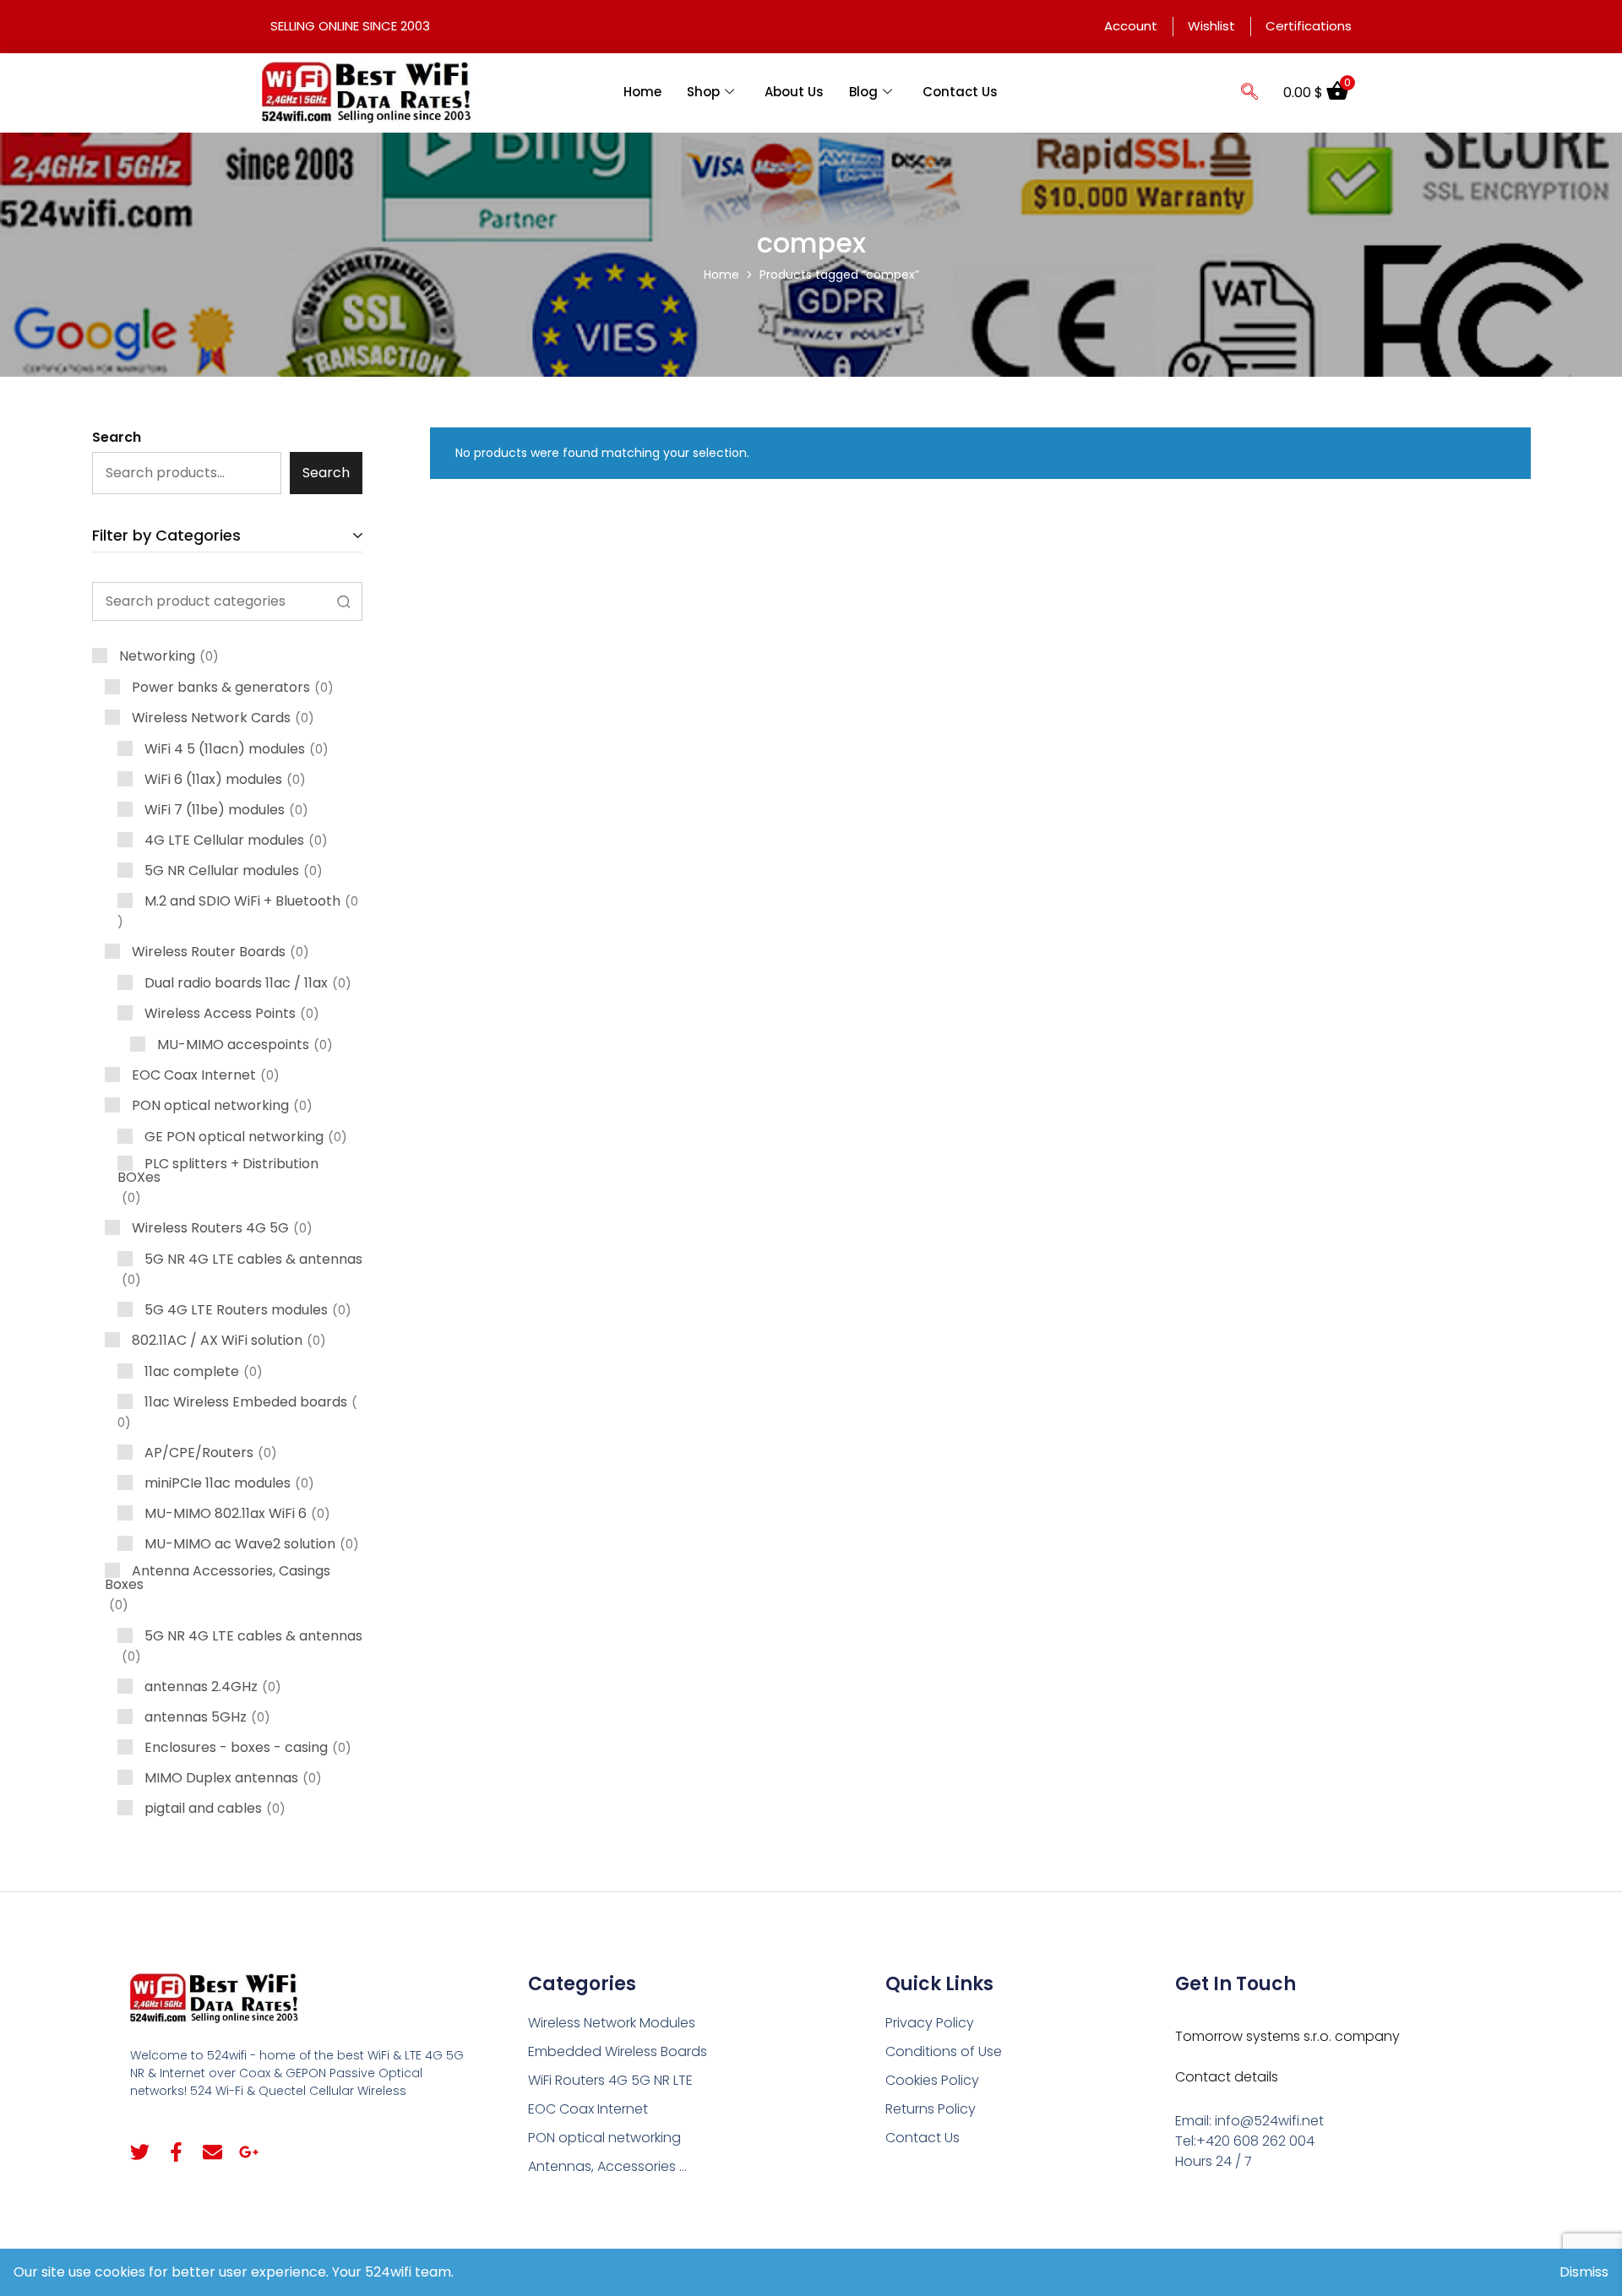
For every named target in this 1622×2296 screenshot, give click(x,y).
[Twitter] (140, 2152)
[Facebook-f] (176, 2152)
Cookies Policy (932, 2080)
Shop (703, 92)
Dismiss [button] (1584, 2272)
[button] (1249, 93)
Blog (863, 92)
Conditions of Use (944, 2051)
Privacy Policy (930, 2023)
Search (117, 437)
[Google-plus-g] (249, 2152)
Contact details (1227, 2077)
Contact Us (960, 92)
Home (642, 92)
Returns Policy (931, 2109)
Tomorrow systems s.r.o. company (1287, 2036)
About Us (794, 92)
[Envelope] (212, 2152)
